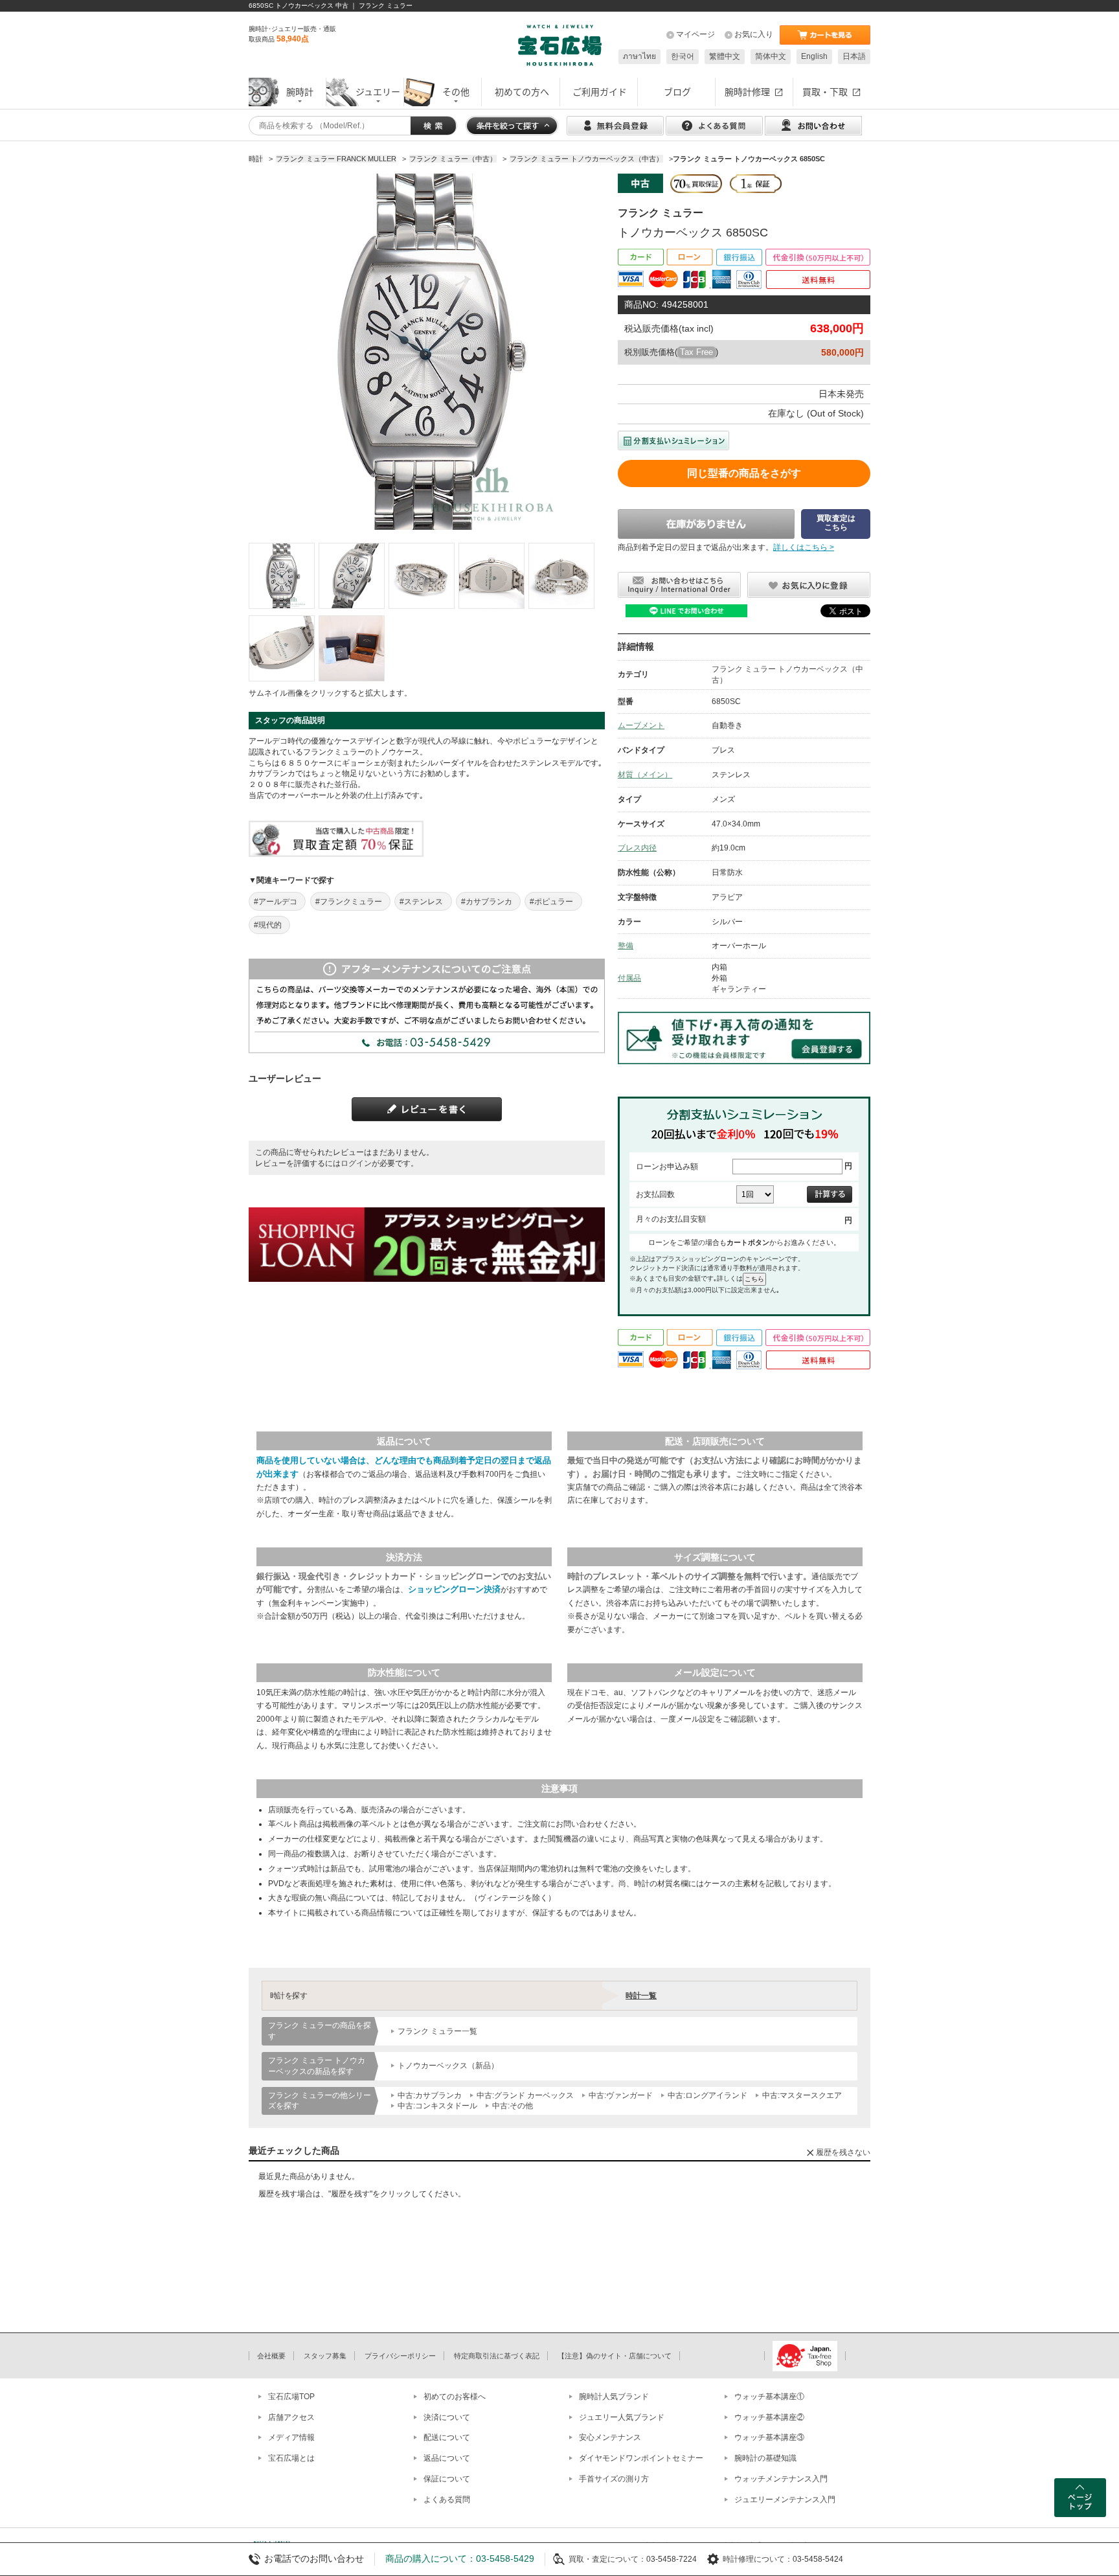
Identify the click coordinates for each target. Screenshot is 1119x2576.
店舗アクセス (291, 2417)
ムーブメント (641, 725)
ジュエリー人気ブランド (622, 2417)
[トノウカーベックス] (282, 576)
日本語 (854, 56)
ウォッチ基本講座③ (769, 2437)
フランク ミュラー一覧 (437, 2031)
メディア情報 (291, 2437)
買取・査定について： (607, 2559)
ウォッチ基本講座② (769, 2417)
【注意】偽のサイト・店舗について (615, 2356)
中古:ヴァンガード (621, 2095)
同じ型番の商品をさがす (744, 473)
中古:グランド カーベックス (525, 2095)
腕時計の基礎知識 (765, 2458)
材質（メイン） (645, 775)
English (814, 56)
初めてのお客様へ (455, 2397)
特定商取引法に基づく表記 (497, 2356)
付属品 (629, 978)
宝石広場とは (291, 2458)
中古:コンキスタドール (437, 2106)
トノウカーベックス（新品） (448, 2066)
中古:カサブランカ (430, 2095)
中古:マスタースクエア (802, 2095)
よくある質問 (447, 2500)
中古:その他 (513, 2106)
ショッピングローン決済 (454, 1589)
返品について (447, 2458)
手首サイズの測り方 (614, 2479)
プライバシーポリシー (400, 2356)
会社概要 (271, 2356)
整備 (626, 946)
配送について (447, 2437)
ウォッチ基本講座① (769, 2397)
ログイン (356, 1163)
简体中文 (771, 56)
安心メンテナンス (610, 2437)
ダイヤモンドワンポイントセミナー (641, 2458)
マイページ (695, 34)
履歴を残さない (843, 2152)
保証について (447, 2479)
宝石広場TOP (291, 2397)
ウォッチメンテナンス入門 (781, 2479)
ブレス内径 (637, 848)
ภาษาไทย (639, 56)
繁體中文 (725, 56)
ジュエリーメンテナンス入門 (785, 2500)
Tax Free (696, 352)
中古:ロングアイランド (707, 2095)
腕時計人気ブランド (614, 2397)
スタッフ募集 (325, 2356)
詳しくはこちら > (804, 547)
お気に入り (754, 34)
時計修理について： (758, 2559)
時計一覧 (641, 1996)
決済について (447, 2417)
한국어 (683, 56)
